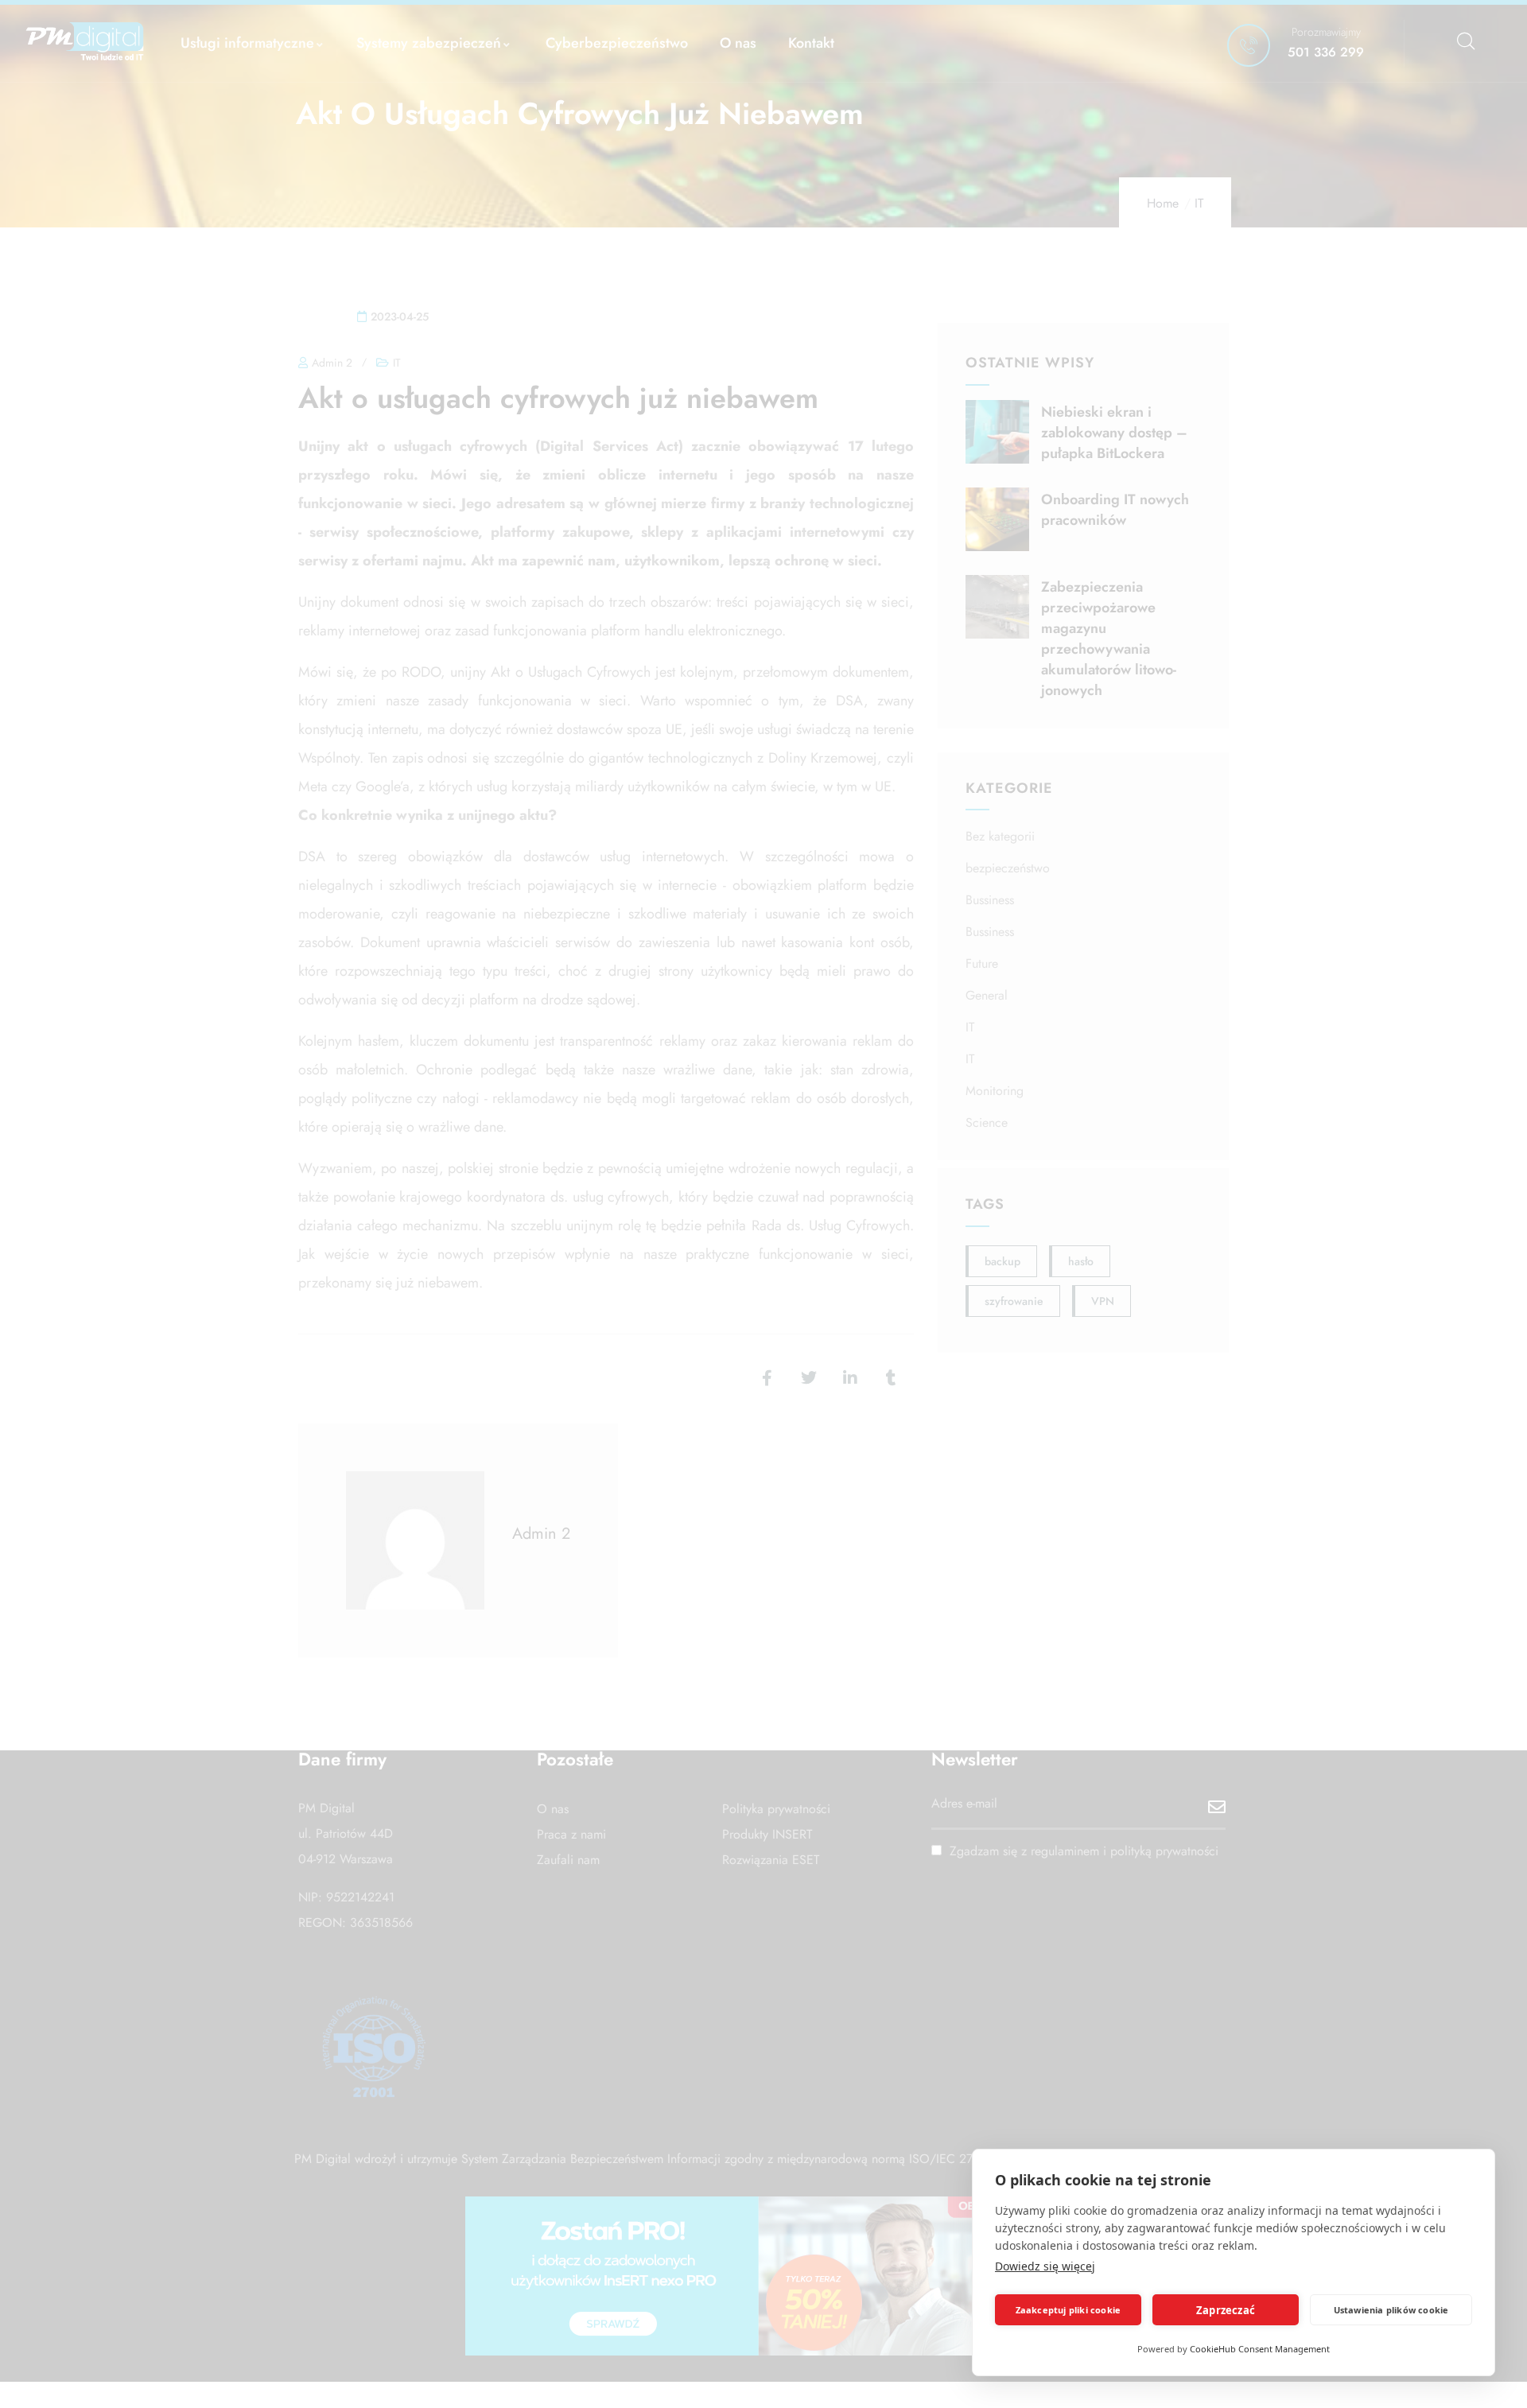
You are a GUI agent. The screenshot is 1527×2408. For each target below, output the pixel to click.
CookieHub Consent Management (1260, 2349)
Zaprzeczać (1226, 2310)
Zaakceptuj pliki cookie (1069, 2310)
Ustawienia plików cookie (1391, 2310)
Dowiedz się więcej (1045, 2266)
